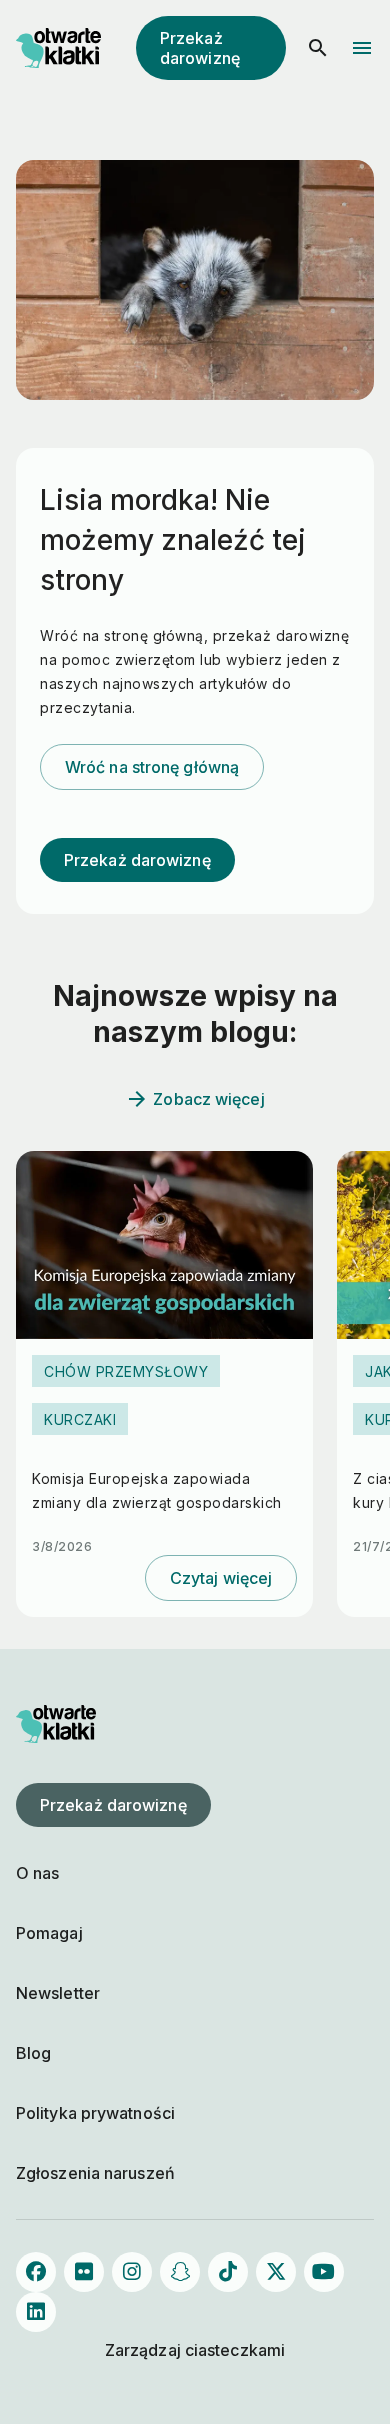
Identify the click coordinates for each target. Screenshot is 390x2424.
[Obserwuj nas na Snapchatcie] (180, 2272)
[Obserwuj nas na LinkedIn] (36, 2312)
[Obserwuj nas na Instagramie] (132, 2272)
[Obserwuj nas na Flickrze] (84, 2272)
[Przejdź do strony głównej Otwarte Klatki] (56, 48)
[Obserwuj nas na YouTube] (324, 2272)
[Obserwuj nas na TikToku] (228, 2272)
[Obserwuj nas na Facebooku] (36, 2272)
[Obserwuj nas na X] (276, 2272)
